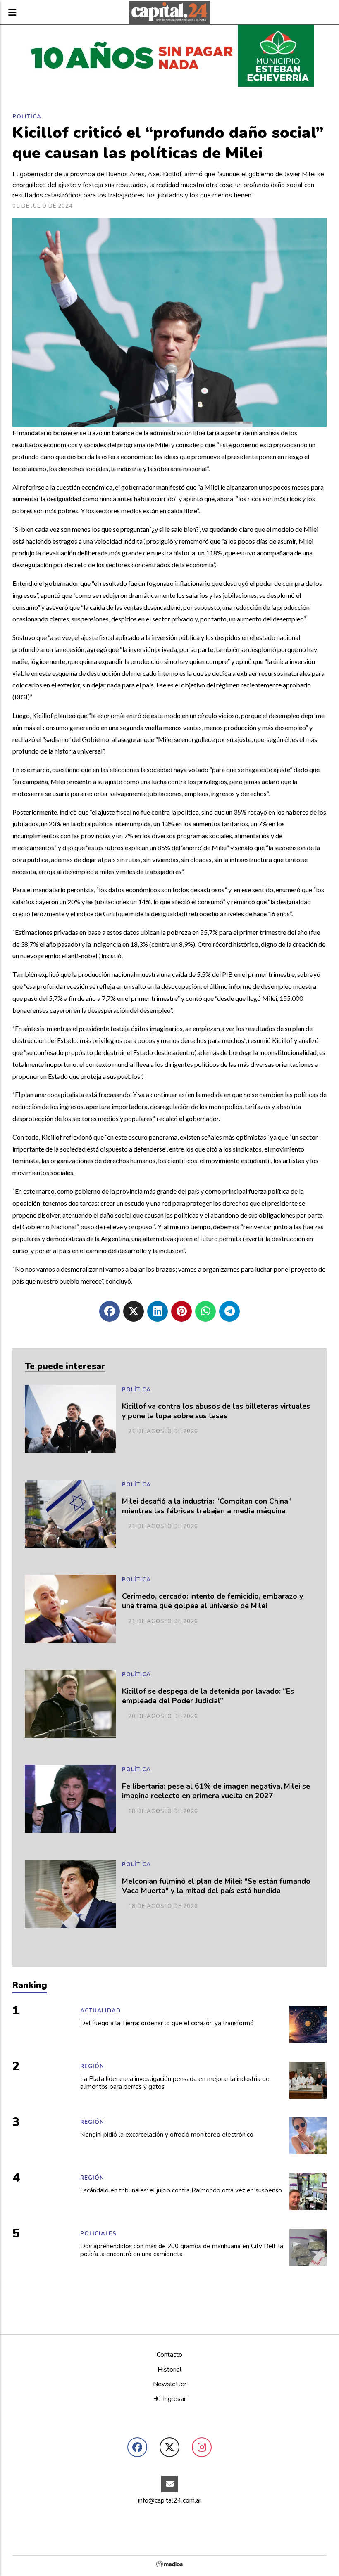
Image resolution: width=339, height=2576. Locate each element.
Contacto (169, 2355)
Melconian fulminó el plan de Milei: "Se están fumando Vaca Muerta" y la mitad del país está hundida (216, 1886)
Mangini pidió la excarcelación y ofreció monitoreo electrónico (167, 2135)
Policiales (98, 2234)
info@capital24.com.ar (170, 2500)
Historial (169, 2370)
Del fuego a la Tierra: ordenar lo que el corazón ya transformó (167, 2023)
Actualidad (100, 2011)
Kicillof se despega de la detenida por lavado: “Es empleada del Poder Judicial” (208, 1696)
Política (27, 117)
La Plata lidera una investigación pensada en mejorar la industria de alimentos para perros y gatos (175, 2083)
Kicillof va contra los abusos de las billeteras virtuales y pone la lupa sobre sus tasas (216, 1411)
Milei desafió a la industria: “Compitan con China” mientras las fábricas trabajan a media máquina (207, 1506)
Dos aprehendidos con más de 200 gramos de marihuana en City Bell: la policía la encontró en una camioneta (182, 2250)
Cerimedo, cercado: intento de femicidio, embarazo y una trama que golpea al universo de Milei (212, 1601)
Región (92, 2066)
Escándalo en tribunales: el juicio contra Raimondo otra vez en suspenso (181, 2191)
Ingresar (174, 2399)
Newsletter (170, 2384)
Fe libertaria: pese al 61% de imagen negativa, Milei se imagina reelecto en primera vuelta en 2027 (216, 1791)
